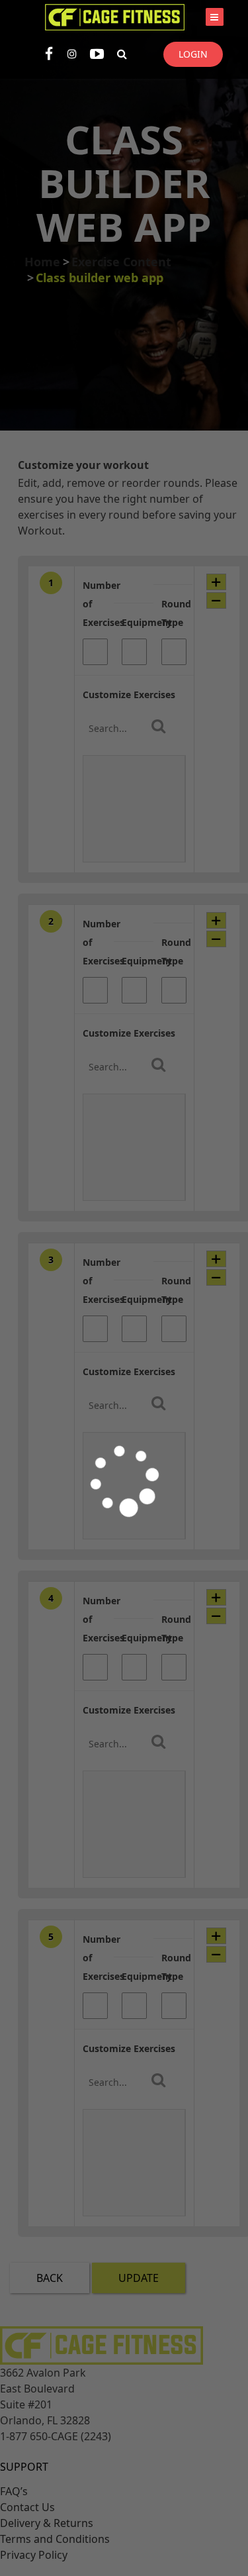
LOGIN (193, 54)
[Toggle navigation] (215, 17)
